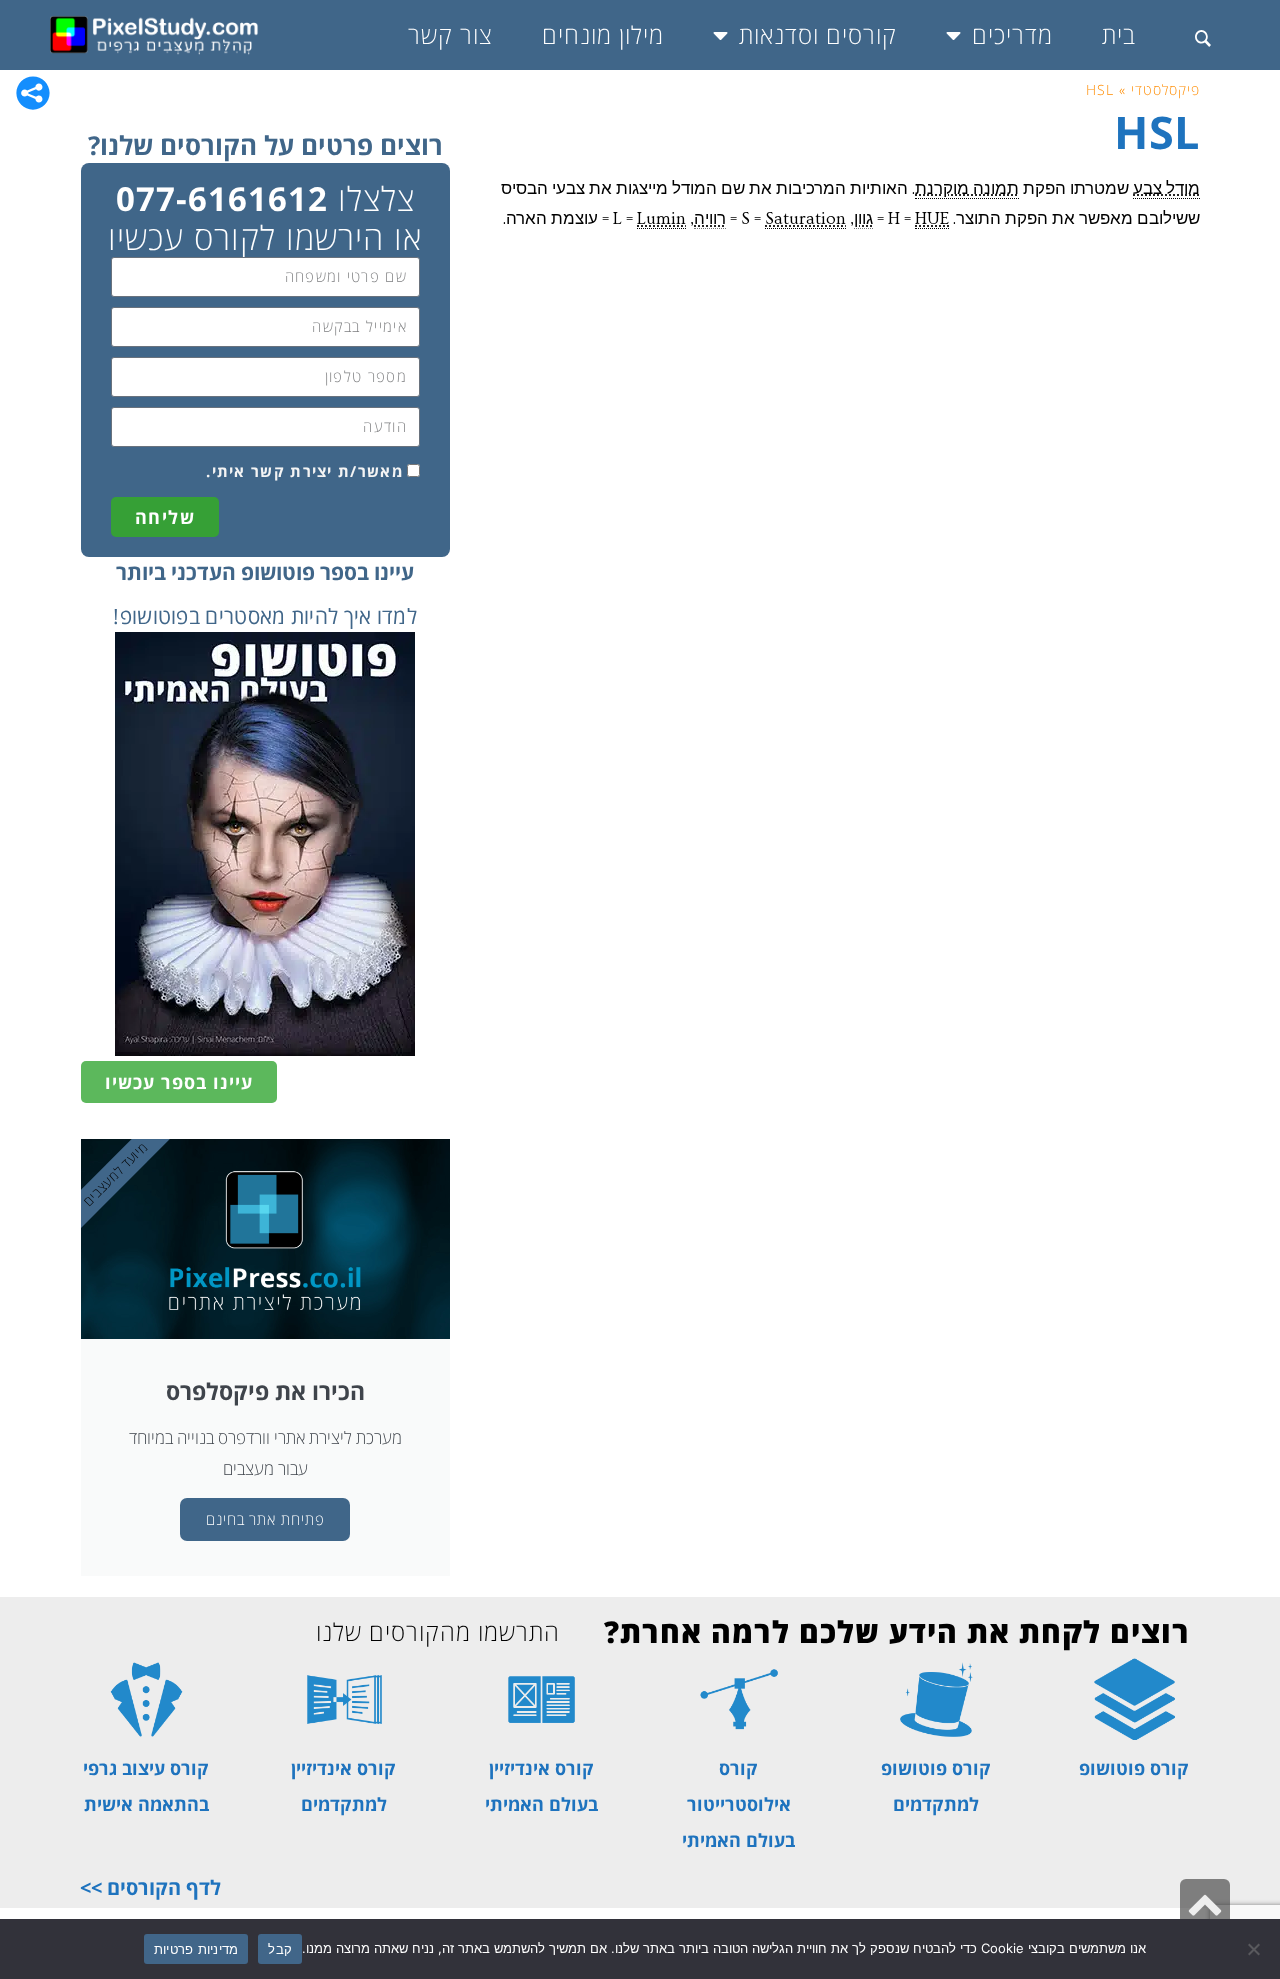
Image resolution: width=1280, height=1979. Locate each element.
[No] (1255, 1949)
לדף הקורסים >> (150, 1887)
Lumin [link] (661, 218)
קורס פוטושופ (1134, 1768)
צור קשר (450, 34)
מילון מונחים (603, 34)
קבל (280, 1949)
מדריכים (1012, 34)
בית (1119, 34)
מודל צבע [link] (1166, 188)
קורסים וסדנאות (818, 34)
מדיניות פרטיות (196, 1949)
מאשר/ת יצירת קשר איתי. (304, 471)
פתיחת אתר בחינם (265, 1519)
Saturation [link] (805, 218)
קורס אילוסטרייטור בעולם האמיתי (738, 1804)
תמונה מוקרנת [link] (967, 188)
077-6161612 (222, 198)
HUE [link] (932, 218)
